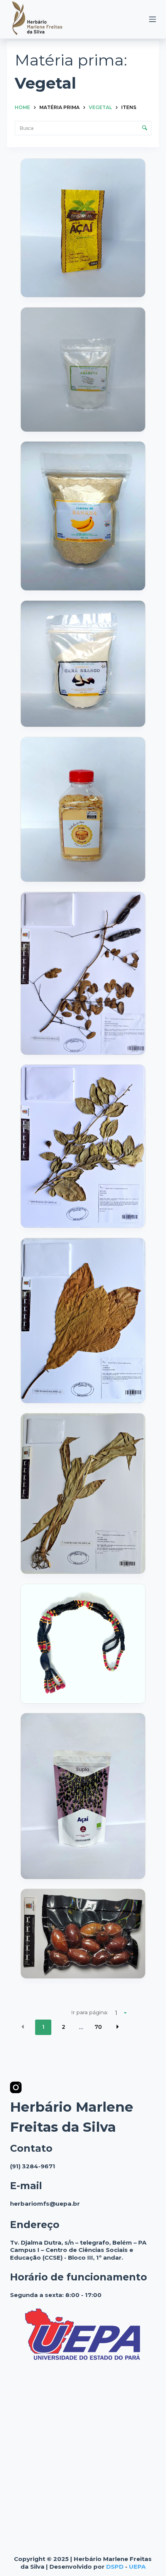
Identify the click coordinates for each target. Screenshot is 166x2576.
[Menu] (152, 19)
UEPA (137, 2567)
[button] (23, 2027)
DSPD (115, 2567)
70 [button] (98, 2027)
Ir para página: (90, 2012)
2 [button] (64, 2027)
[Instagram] (16, 2087)
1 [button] (43, 2027)
